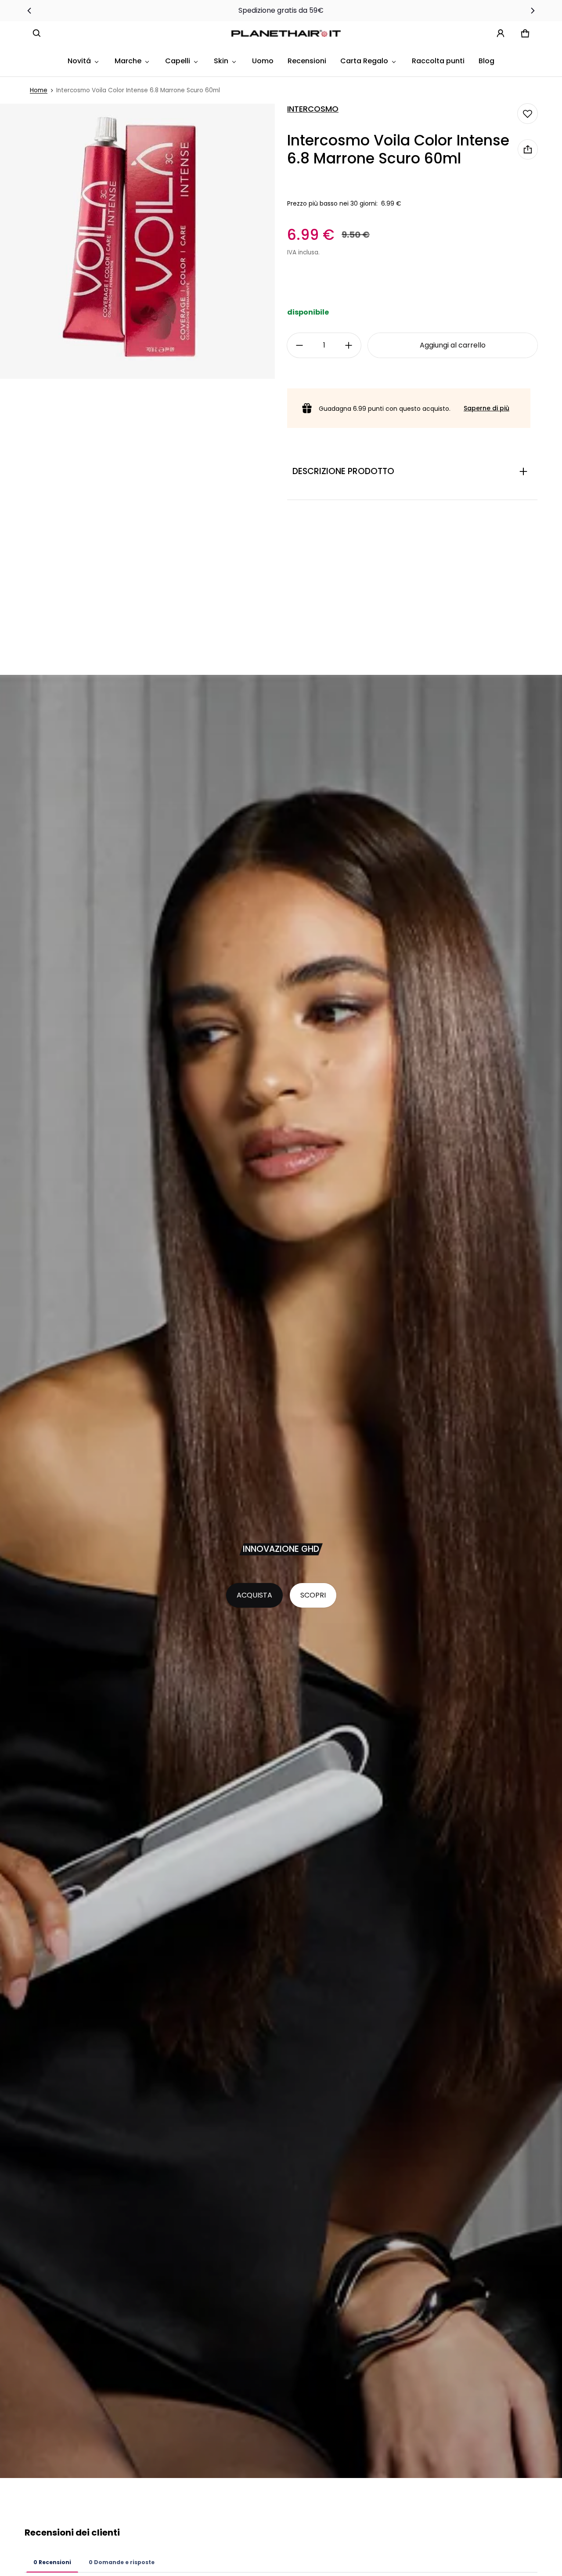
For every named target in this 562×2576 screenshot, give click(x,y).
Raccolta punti (438, 61)
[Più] (349, 345)
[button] (37, 33)
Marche (128, 61)
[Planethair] (288, 33)
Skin (221, 61)
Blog (486, 61)
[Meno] (299, 345)
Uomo (263, 61)
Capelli (178, 61)
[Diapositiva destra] (532, 11)
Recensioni (307, 61)
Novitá (79, 61)
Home (39, 90)
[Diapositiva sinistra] (30, 11)
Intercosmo (313, 109)
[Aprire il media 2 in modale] (137, 241)
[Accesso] (501, 33)
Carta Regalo (364, 61)
